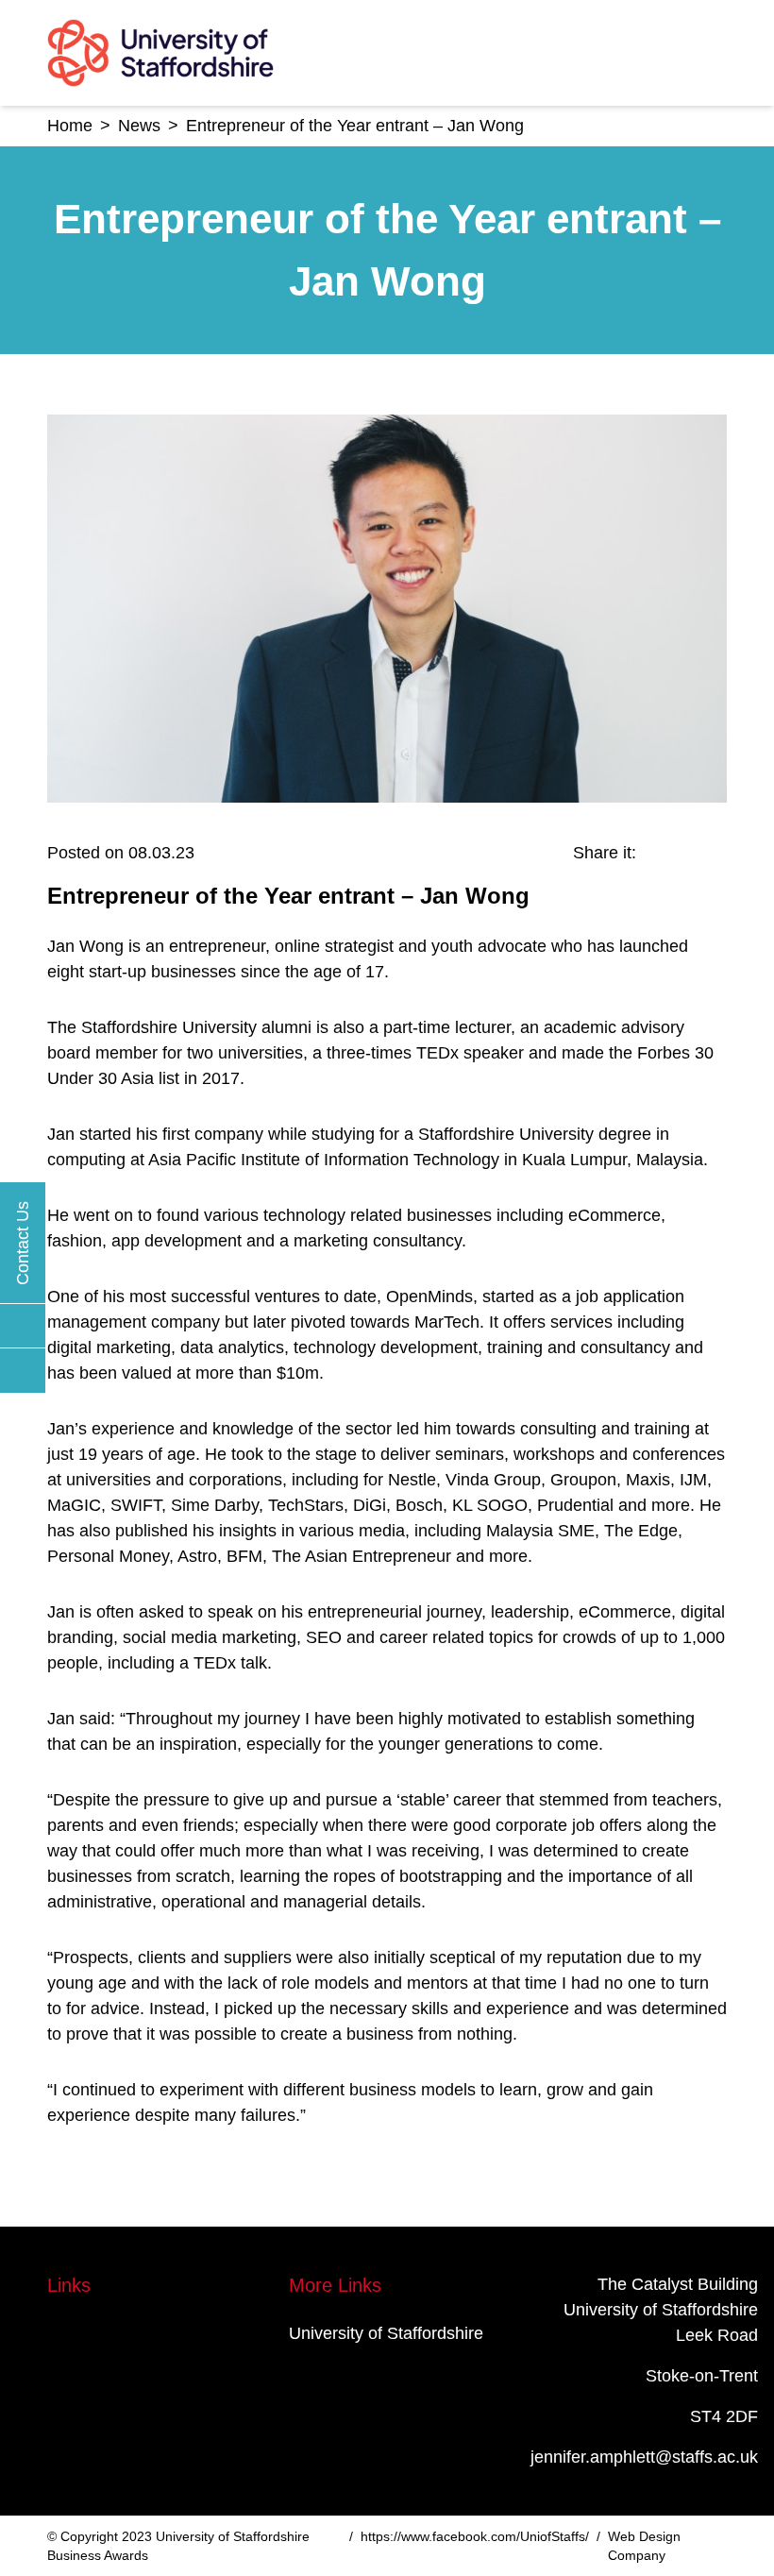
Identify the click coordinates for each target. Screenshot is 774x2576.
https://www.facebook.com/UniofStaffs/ (475, 2536)
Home (70, 126)
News (139, 126)
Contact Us (23, 1243)
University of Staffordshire (386, 2333)
